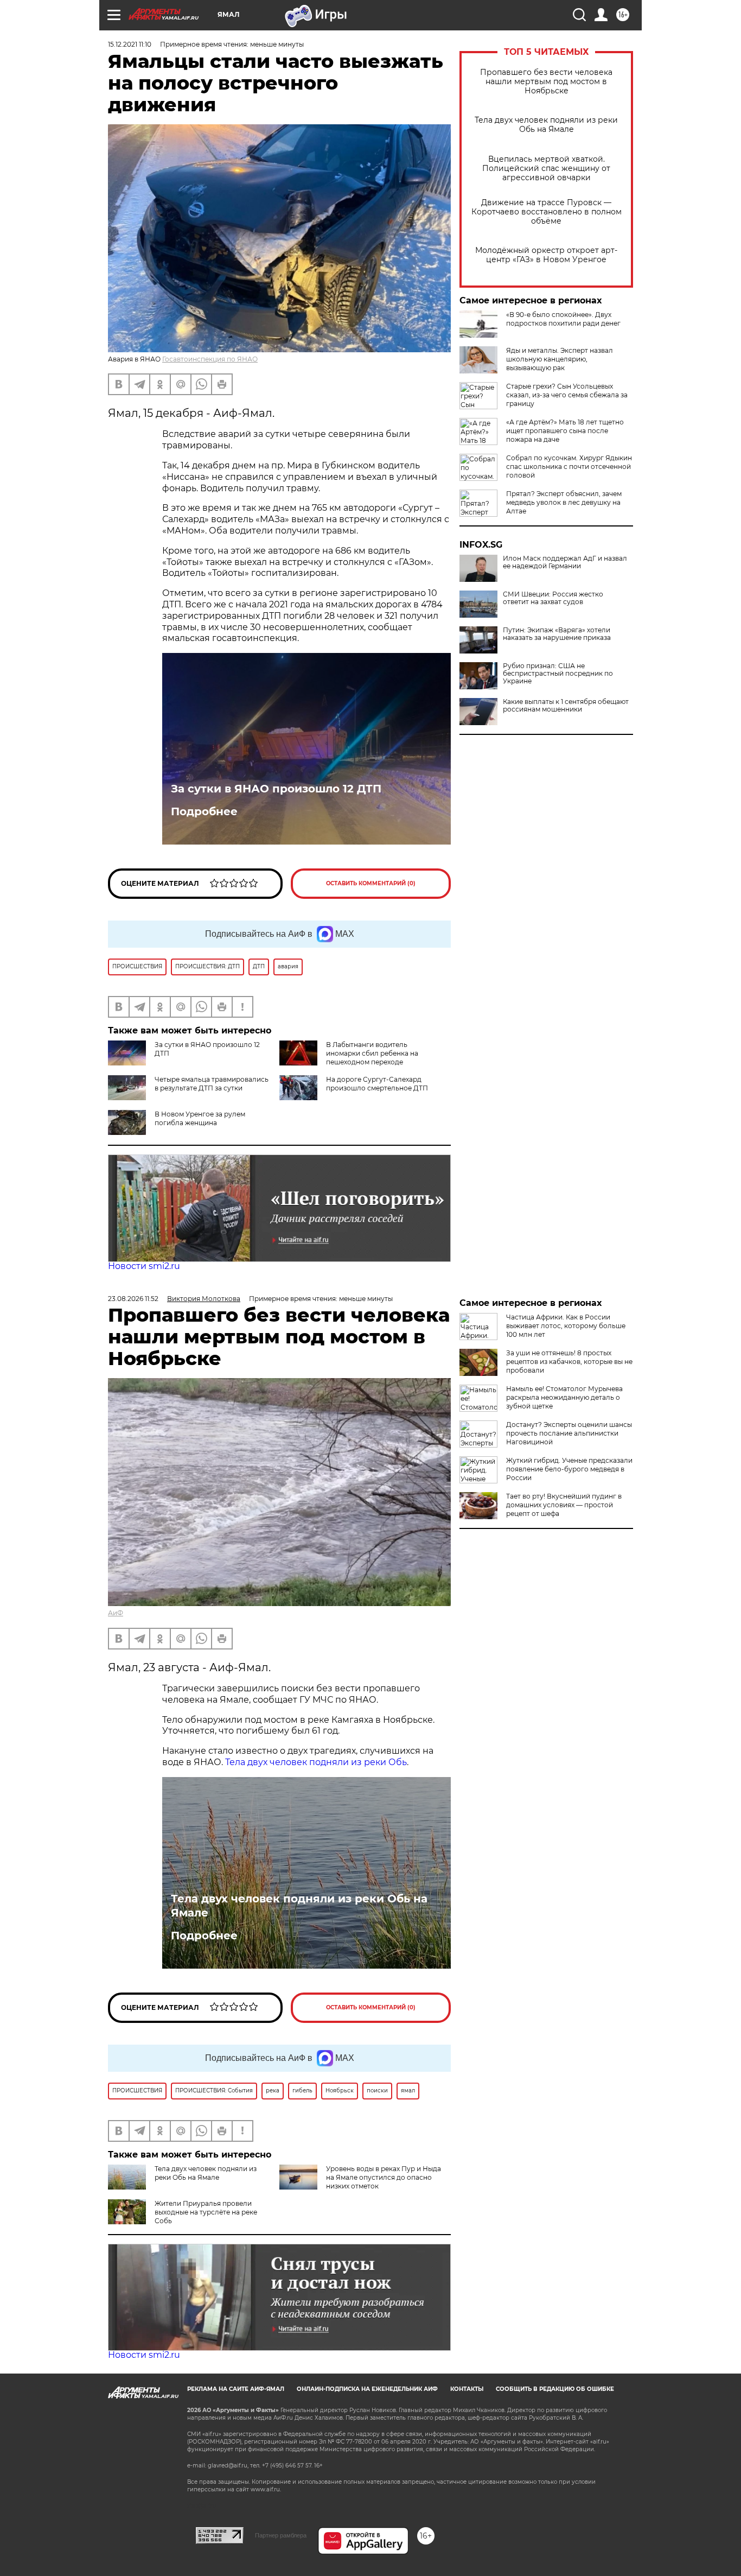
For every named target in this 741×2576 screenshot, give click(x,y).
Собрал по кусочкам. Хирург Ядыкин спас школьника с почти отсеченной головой (569, 467)
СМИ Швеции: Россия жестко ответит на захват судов (553, 598)
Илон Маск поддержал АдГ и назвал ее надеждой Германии (565, 562)
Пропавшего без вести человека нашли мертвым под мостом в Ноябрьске (546, 82)
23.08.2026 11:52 (133, 1299)
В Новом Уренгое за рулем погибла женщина (200, 1118)
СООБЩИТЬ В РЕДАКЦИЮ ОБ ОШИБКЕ (555, 2389)
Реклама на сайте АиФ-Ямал (236, 2389)
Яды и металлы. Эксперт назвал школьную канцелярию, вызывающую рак (560, 359)
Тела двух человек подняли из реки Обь (316, 1762)
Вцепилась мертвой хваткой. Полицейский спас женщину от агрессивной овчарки (546, 169)
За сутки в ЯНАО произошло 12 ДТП (276, 789)
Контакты (467, 2389)
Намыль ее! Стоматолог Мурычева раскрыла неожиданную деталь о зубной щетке (564, 1397)
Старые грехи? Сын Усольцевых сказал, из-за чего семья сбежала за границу (567, 395)
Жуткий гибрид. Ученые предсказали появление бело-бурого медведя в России (569, 1469)
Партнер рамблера (281, 2535)
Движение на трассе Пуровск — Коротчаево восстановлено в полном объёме (547, 212)
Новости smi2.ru (144, 1266)
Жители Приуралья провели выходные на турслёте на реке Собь (206, 2212)
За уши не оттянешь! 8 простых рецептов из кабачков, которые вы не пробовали (569, 1362)
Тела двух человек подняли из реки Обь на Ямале (546, 125)
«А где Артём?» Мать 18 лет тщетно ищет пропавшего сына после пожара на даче (565, 431)
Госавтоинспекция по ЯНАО (210, 359)
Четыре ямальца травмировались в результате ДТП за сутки (212, 1084)
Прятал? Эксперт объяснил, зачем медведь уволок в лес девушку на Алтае (564, 502)
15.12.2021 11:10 (130, 44)
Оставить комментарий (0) (371, 883)
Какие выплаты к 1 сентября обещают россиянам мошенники (566, 706)
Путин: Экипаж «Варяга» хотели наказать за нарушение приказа (557, 634)
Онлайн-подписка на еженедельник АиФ (367, 2389)
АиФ (116, 1613)
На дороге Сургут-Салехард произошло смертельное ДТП (377, 1084)
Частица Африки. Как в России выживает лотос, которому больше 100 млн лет (566, 1326)
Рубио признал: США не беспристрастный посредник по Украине (558, 674)
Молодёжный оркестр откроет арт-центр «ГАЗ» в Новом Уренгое (546, 255)
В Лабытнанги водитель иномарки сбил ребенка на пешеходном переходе (372, 1053)
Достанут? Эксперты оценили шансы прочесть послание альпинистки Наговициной (569, 1433)
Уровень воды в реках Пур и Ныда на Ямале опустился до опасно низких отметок (384, 2177)
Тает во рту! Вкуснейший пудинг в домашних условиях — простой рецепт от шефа (564, 1505)
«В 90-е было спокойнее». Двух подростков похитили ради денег (563, 319)
